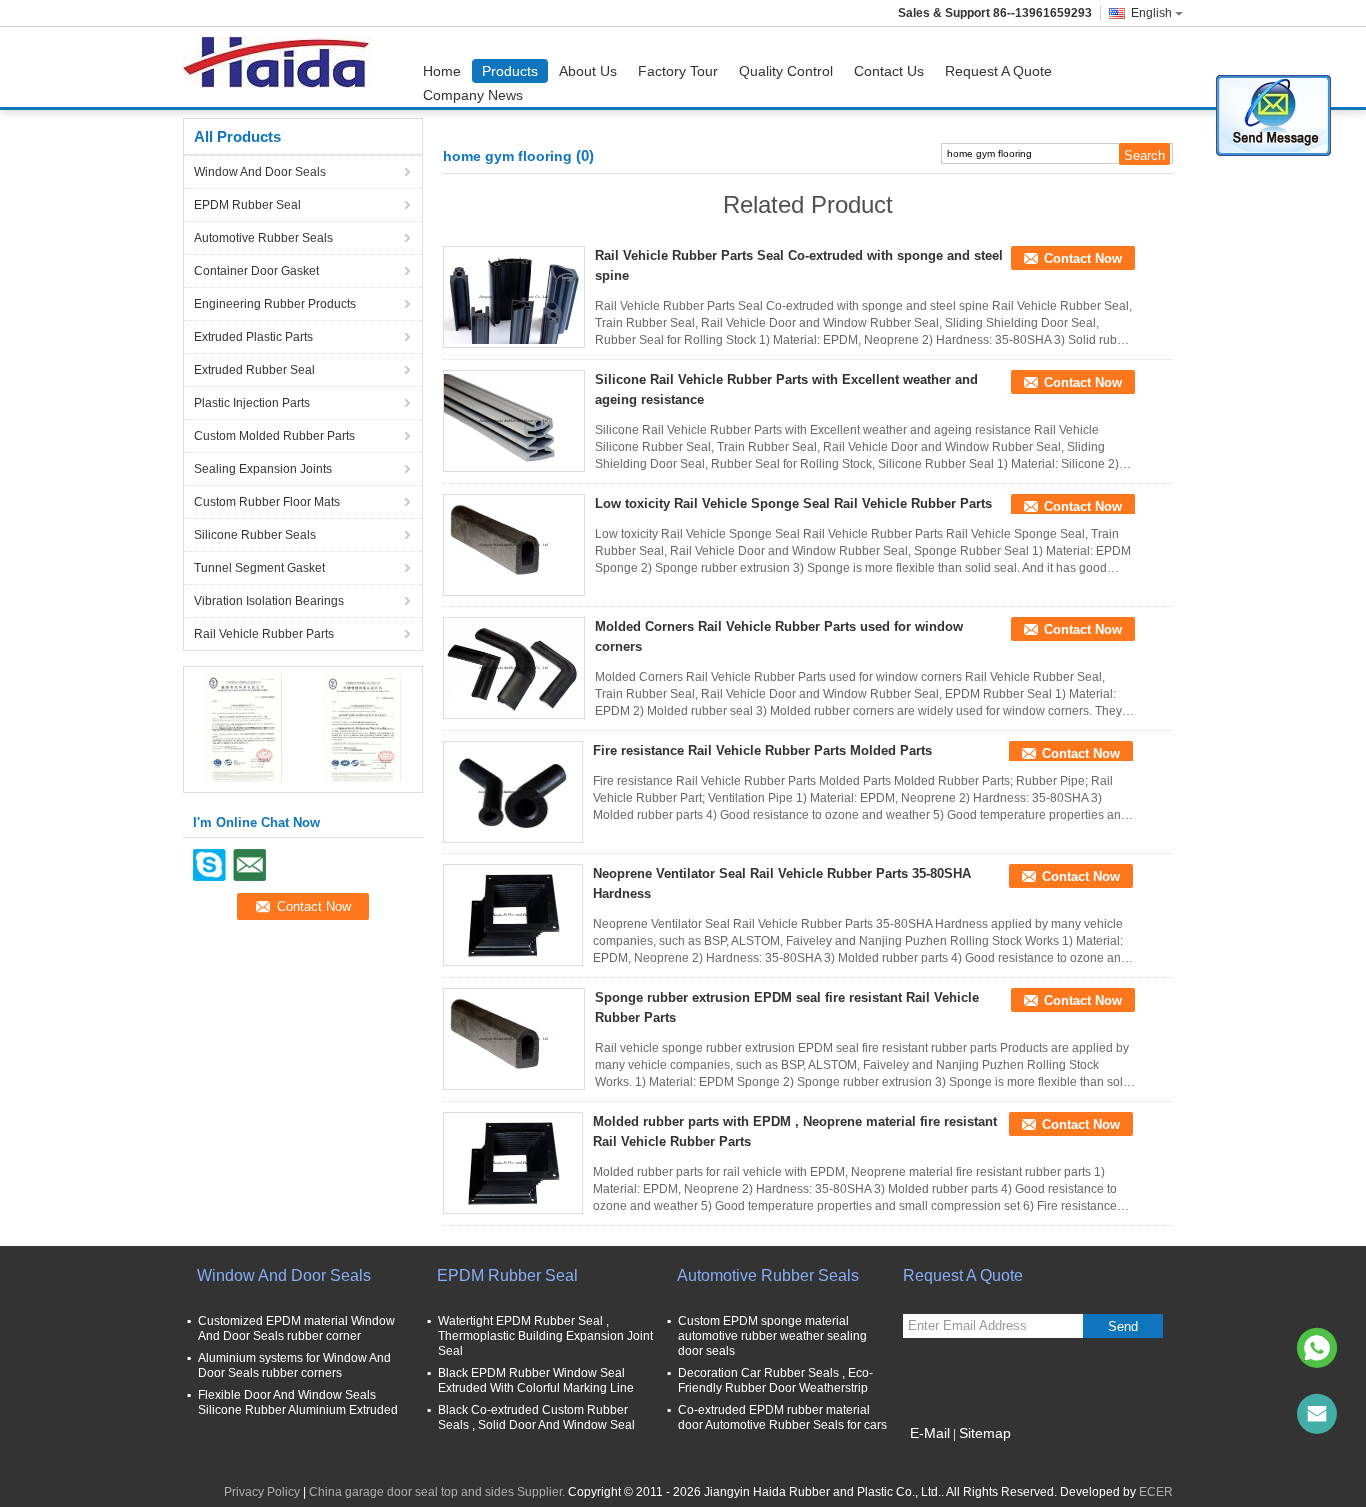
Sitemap (985, 1433)
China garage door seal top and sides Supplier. (438, 1492)
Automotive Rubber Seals (263, 238)
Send (1123, 1326)
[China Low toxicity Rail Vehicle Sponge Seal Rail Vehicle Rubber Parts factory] (514, 545)
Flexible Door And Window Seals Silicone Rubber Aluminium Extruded (298, 1402)
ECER (1156, 1492)
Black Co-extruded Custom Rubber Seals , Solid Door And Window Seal (536, 1417)
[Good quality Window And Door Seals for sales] (243, 727)
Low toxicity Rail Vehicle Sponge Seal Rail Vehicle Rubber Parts (793, 503)
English (1151, 13)
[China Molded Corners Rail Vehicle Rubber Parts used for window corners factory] (514, 668)
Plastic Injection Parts (252, 403)
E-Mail (930, 1433)
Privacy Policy (262, 1492)
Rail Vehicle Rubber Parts (264, 634)
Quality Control (786, 71)
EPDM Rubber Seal (247, 205)
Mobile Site (945, 1458)
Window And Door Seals (260, 172)
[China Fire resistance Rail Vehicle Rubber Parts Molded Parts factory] (513, 792)
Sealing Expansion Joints (263, 469)
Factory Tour (678, 71)
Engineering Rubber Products (275, 304)
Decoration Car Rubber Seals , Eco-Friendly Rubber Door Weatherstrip (775, 1380)
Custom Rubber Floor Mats (267, 502)
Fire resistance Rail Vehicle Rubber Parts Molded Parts (762, 750)
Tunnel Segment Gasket (259, 568)
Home (442, 71)
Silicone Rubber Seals (255, 535)
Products (510, 71)
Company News (473, 95)
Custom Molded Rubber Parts (274, 436)
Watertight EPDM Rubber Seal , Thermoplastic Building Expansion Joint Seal (545, 1336)
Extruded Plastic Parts (253, 337)
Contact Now (1083, 258)
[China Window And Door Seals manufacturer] (281, 67)
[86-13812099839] (1317, 1348)
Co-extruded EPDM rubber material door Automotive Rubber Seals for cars (782, 1417)
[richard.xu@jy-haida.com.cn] (1317, 1414)
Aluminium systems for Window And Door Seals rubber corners (294, 1365)
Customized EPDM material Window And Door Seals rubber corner (296, 1328)
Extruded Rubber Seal (254, 370)
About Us (588, 71)
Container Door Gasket (256, 271)
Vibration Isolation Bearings (269, 601)
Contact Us (889, 71)
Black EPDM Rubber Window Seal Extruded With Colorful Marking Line (536, 1380)
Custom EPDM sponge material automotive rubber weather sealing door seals (772, 1336)
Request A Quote (998, 71)
